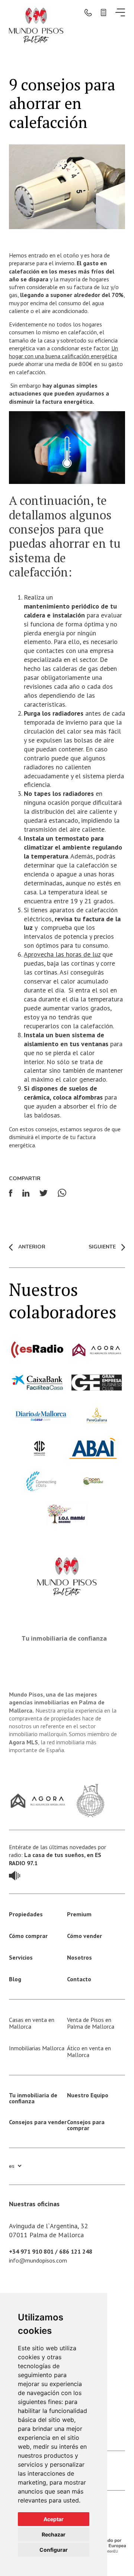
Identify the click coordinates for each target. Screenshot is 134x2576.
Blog (15, 1979)
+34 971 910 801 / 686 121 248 (51, 2251)
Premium (79, 1914)
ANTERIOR (32, 1247)
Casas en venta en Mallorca (32, 2023)
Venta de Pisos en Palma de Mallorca (91, 2023)
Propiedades (26, 1914)
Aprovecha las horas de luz (62, 954)
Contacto (79, 1979)
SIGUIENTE (102, 1247)
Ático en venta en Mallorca (89, 2051)
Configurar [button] (54, 2550)
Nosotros (79, 1957)
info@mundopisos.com (38, 2260)
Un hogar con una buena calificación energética (63, 352)
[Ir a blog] (15, 1875)
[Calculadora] (103, 12)
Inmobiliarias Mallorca (37, 2048)
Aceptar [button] (54, 2519)
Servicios (21, 1957)
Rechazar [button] (54, 2534)
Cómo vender (84, 1936)
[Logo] (36, 24)
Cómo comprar (28, 1936)
